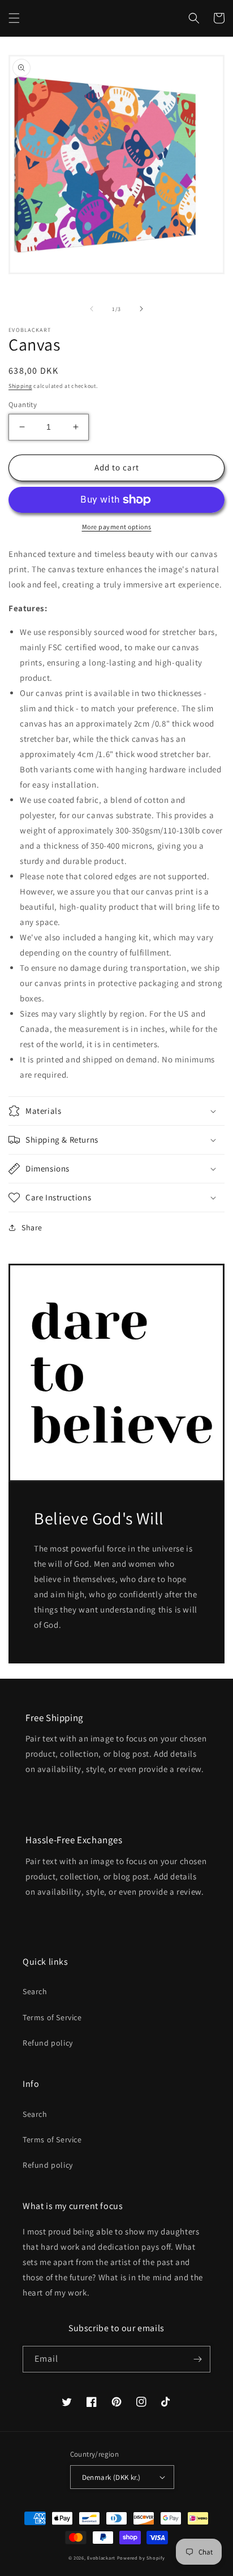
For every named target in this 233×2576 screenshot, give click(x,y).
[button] (14, 18)
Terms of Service (52, 2017)
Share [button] (32, 1228)
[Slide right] (141, 309)
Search (35, 1991)
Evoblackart (101, 2558)
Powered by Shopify (141, 2558)
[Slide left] (92, 309)
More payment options (117, 527)
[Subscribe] (197, 2359)
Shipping (20, 386)
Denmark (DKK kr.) (111, 2477)
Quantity (23, 405)
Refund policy (48, 2043)
